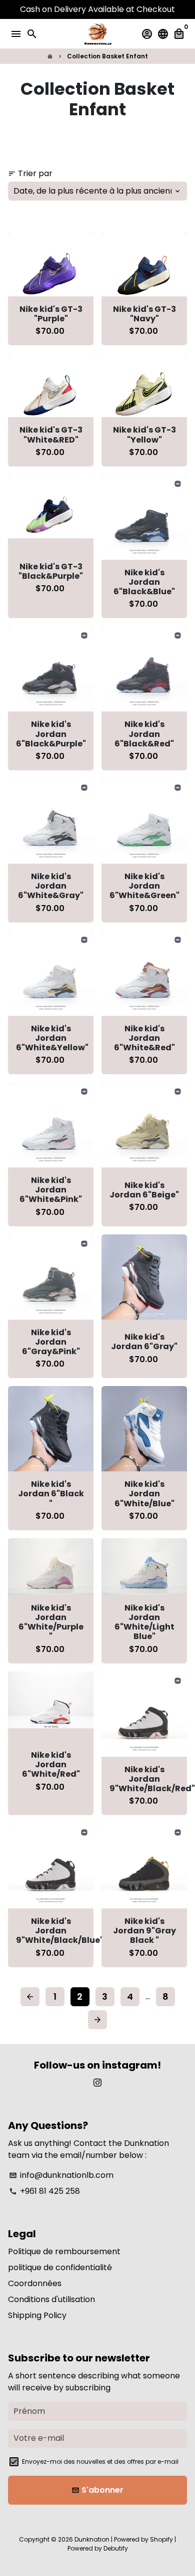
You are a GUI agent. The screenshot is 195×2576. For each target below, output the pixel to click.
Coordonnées (35, 2283)
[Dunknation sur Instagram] (97, 2083)
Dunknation (92, 2539)
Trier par (30, 173)
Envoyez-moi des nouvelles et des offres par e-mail (100, 2461)
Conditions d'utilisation (51, 2299)
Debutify (116, 2548)
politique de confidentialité (60, 2267)
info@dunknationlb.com (61, 2175)
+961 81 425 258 (44, 2191)
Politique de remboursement (64, 2251)
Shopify (161, 2539)
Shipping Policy (37, 2315)
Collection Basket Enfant (107, 56)
